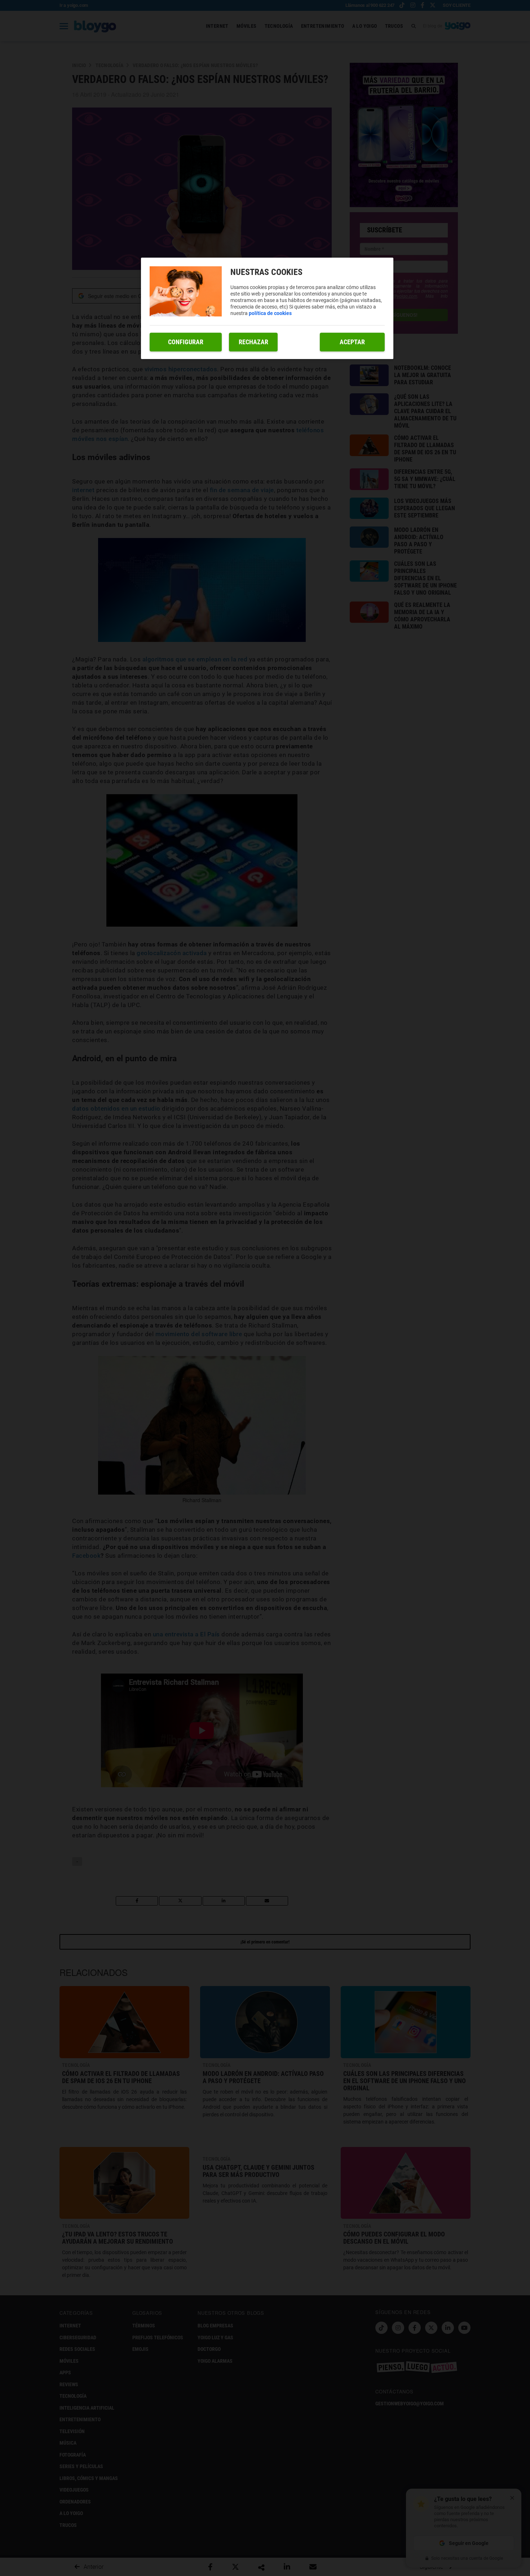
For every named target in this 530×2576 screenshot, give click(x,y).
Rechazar (253, 342)
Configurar (186, 342)
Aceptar (352, 342)
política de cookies (270, 313)
